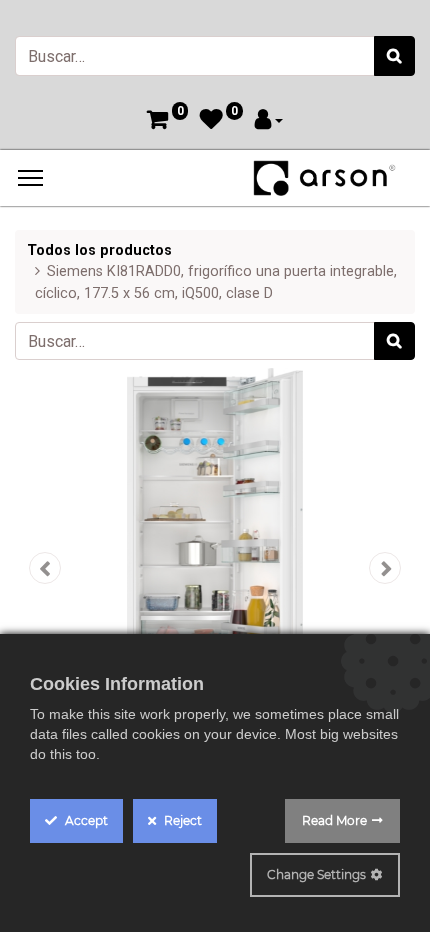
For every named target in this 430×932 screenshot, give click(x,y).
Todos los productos (99, 250)
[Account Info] (269, 121)
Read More (334, 820)
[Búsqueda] (394, 56)
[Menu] (30, 178)
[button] (45, 568)
